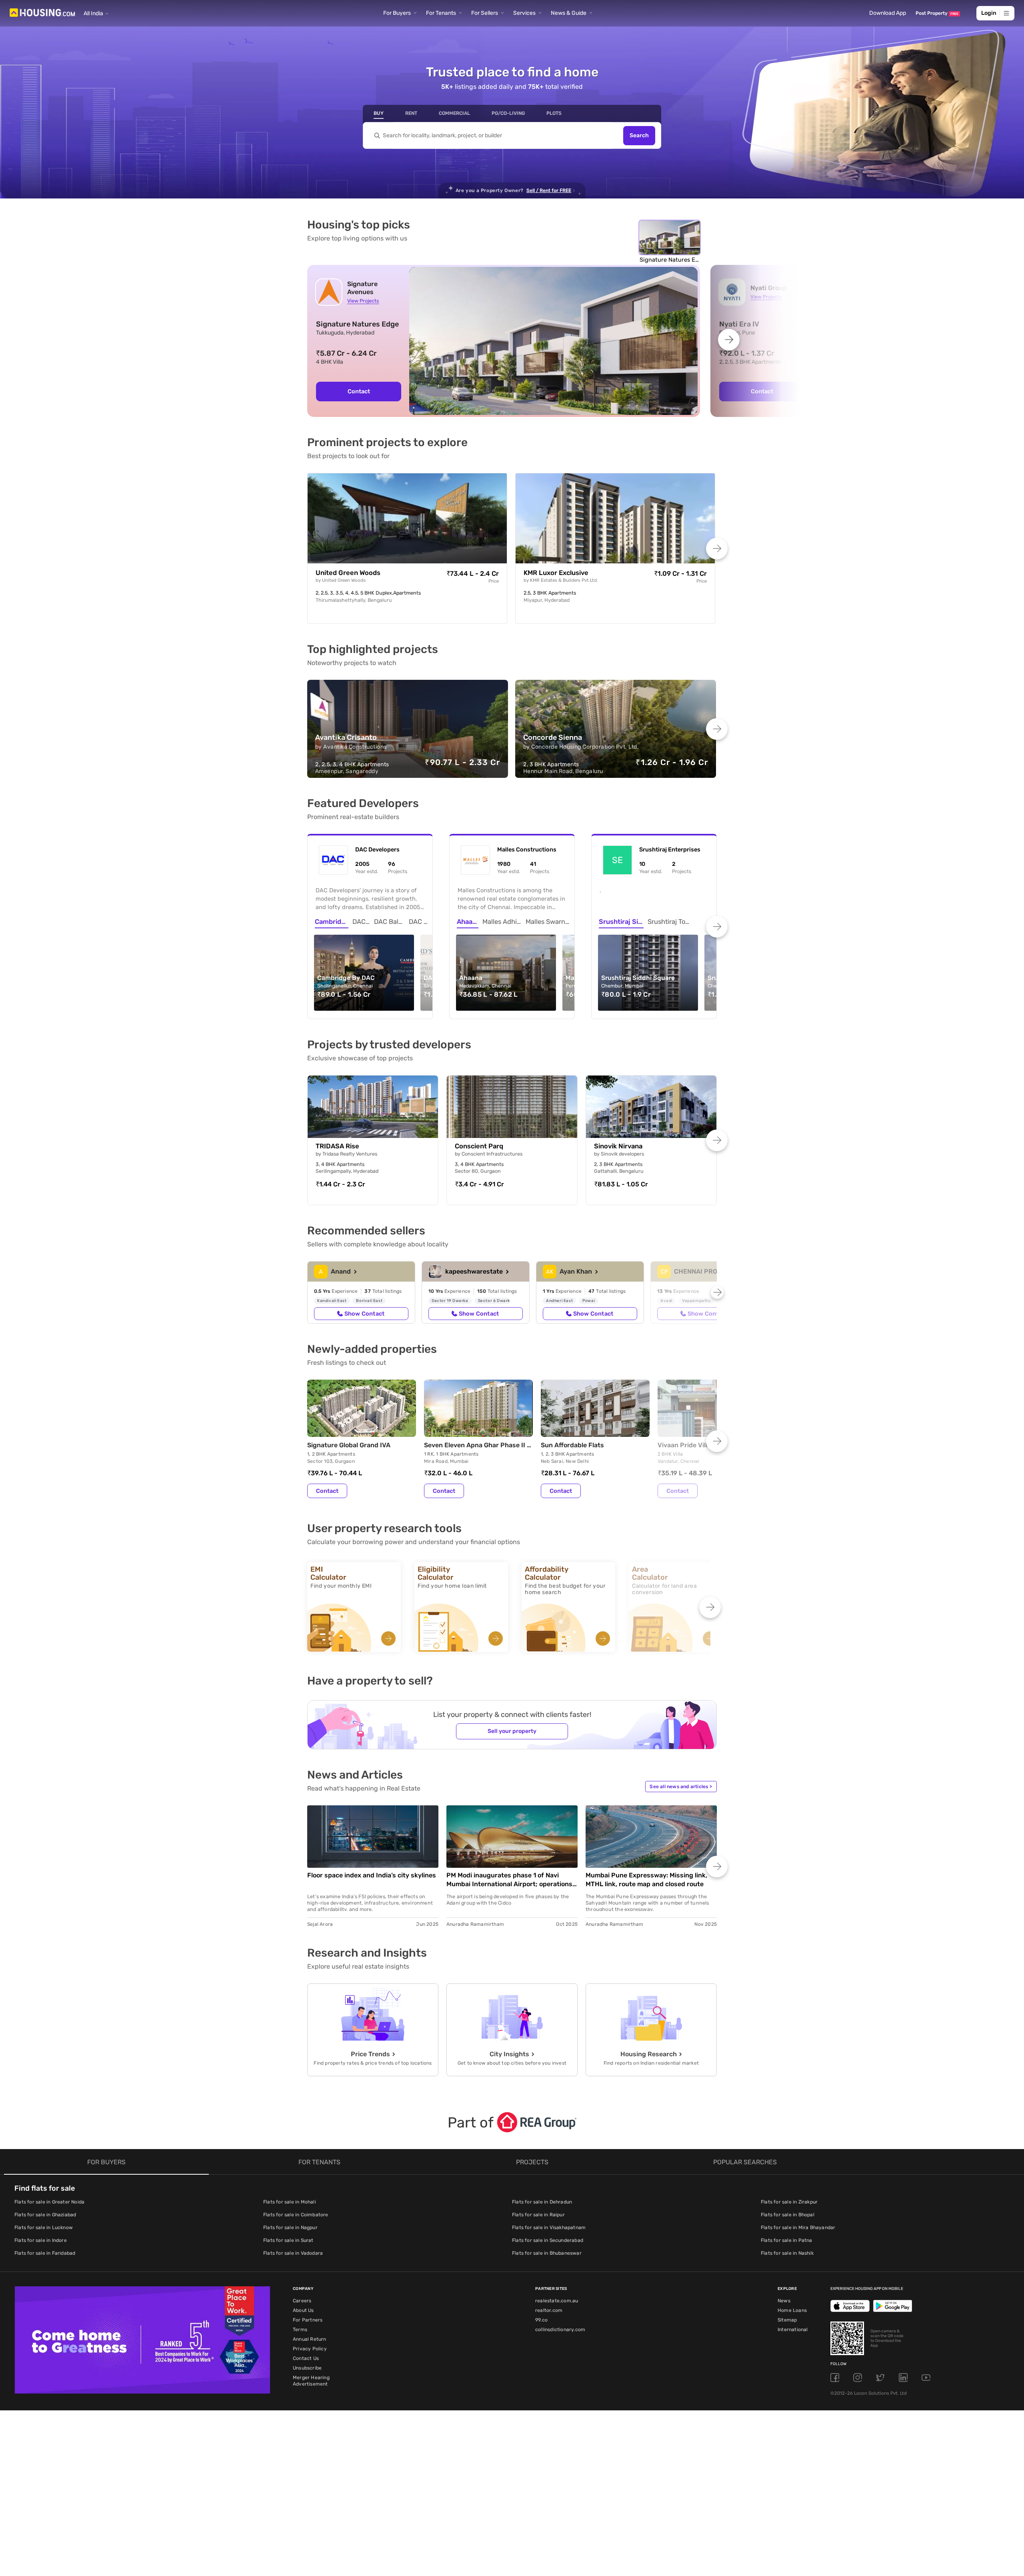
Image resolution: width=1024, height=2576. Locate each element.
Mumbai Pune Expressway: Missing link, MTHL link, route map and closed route (646, 1880)
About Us (303, 2310)
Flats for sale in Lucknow (44, 2227)
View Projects (363, 301)
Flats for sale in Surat (288, 2240)
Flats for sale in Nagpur (290, 2227)
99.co (541, 2320)
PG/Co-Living (508, 113)
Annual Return (310, 2339)
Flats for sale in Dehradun (542, 2202)
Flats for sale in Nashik (787, 2253)
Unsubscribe (307, 2368)
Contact (359, 391)
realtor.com (549, 2310)
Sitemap (787, 2320)
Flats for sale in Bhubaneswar (547, 2253)
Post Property (937, 13)
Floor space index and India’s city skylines (372, 1875)
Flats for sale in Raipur (538, 2215)
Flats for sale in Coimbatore (296, 2215)
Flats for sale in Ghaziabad (45, 2215)
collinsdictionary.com (560, 2330)
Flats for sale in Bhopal (788, 2215)
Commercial (454, 113)
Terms (300, 2330)
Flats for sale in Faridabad (45, 2253)
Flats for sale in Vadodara (293, 2253)
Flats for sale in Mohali (290, 2202)
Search (639, 135)
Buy (379, 113)
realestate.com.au (557, 2301)
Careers (302, 2301)
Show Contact (364, 1314)
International (793, 2330)
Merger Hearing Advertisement (311, 2381)
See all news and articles (681, 1787)
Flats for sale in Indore (41, 2240)
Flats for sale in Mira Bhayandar (798, 2227)
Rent (411, 113)
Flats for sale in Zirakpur (789, 2202)
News (784, 2301)
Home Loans (792, 2310)
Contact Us (306, 2358)
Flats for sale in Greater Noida (49, 2202)
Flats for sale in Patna (787, 2240)
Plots (554, 113)
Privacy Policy (310, 2349)
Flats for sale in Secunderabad (548, 2240)
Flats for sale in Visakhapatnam (549, 2227)
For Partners (308, 2320)
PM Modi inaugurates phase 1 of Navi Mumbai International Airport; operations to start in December (509, 1880)
